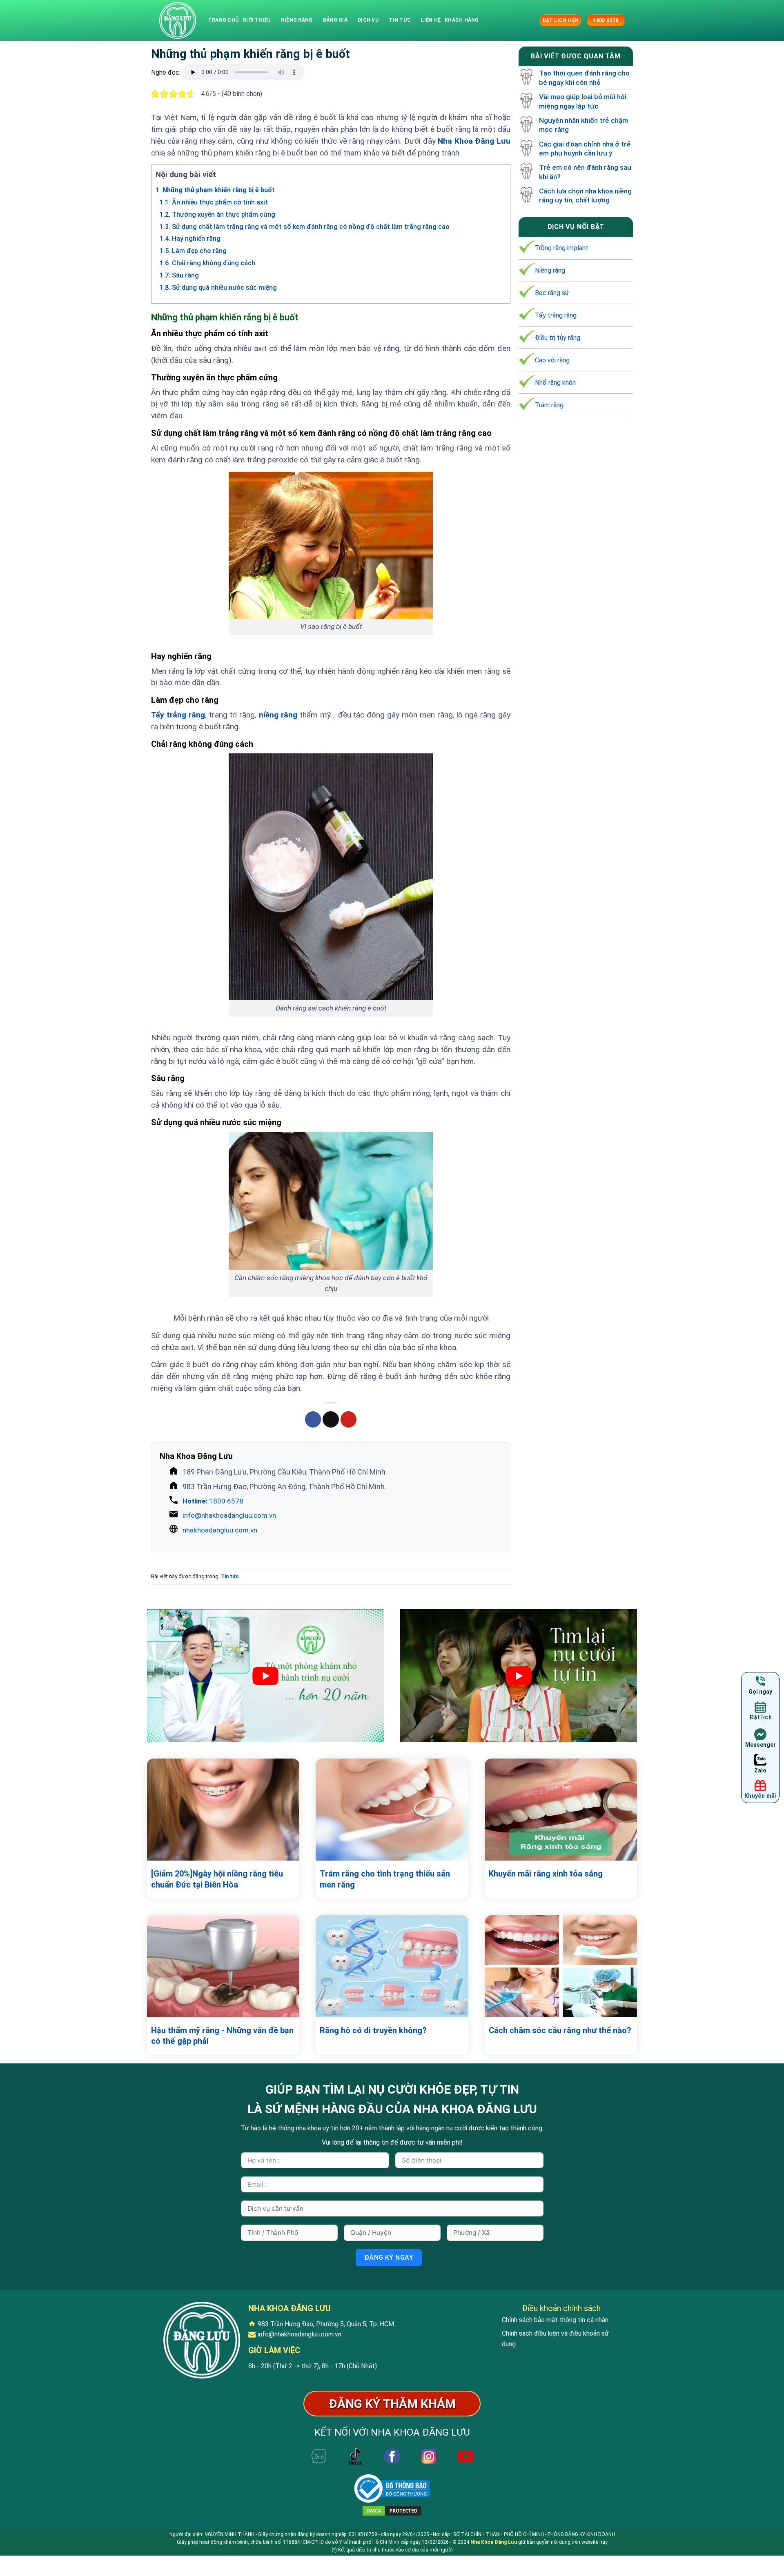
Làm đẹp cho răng (193, 251)
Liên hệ (431, 20)
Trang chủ (223, 20)
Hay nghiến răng (190, 239)
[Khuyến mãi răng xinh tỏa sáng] (561, 1810)
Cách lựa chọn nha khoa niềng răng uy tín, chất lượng (585, 195)
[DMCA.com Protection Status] (392, 2510)
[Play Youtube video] (265, 1676)
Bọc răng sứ (552, 293)
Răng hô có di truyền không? (373, 2030)
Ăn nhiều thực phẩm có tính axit (214, 202)
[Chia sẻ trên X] (331, 1419)
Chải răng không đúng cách (207, 263)
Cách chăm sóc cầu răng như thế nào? (560, 2030)
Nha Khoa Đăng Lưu (474, 141)
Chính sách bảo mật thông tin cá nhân (555, 2320)
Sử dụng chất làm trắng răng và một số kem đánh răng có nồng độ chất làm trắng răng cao (305, 227)
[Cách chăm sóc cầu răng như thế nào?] (561, 1966)
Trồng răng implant (562, 248)
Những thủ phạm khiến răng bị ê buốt (215, 190)
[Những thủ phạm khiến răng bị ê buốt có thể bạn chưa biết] (178, 20)
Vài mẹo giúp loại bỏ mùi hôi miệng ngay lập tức (583, 102)
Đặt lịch (761, 1718)
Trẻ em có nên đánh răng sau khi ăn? (585, 172)
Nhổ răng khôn (555, 383)
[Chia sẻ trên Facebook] (313, 1419)
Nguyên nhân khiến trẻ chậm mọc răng (584, 125)
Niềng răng (297, 20)
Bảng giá (335, 20)
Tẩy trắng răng (178, 715)
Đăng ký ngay (389, 2257)
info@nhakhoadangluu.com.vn (229, 1515)
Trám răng (549, 405)
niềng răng (278, 715)
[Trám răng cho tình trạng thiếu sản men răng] (392, 1810)
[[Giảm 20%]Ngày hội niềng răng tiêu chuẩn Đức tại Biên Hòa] (223, 1810)
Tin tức (400, 20)
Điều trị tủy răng (558, 338)
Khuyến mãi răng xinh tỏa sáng (546, 1874)
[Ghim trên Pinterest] (349, 1419)
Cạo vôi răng (552, 360)
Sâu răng (179, 275)
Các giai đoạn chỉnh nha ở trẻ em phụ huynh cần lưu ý (585, 149)
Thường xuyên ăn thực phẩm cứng (217, 214)
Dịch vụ (368, 20)
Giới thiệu (256, 20)
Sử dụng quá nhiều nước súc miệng (218, 288)
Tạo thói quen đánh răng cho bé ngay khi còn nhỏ (584, 78)
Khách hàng (462, 20)
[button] (532, 20)
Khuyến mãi (761, 1796)
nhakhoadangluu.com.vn (220, 1530)
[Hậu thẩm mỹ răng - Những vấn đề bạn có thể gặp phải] (223, 1966)
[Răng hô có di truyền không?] (392, 1966)
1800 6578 (213, 1501)
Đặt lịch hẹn (560, 20)
